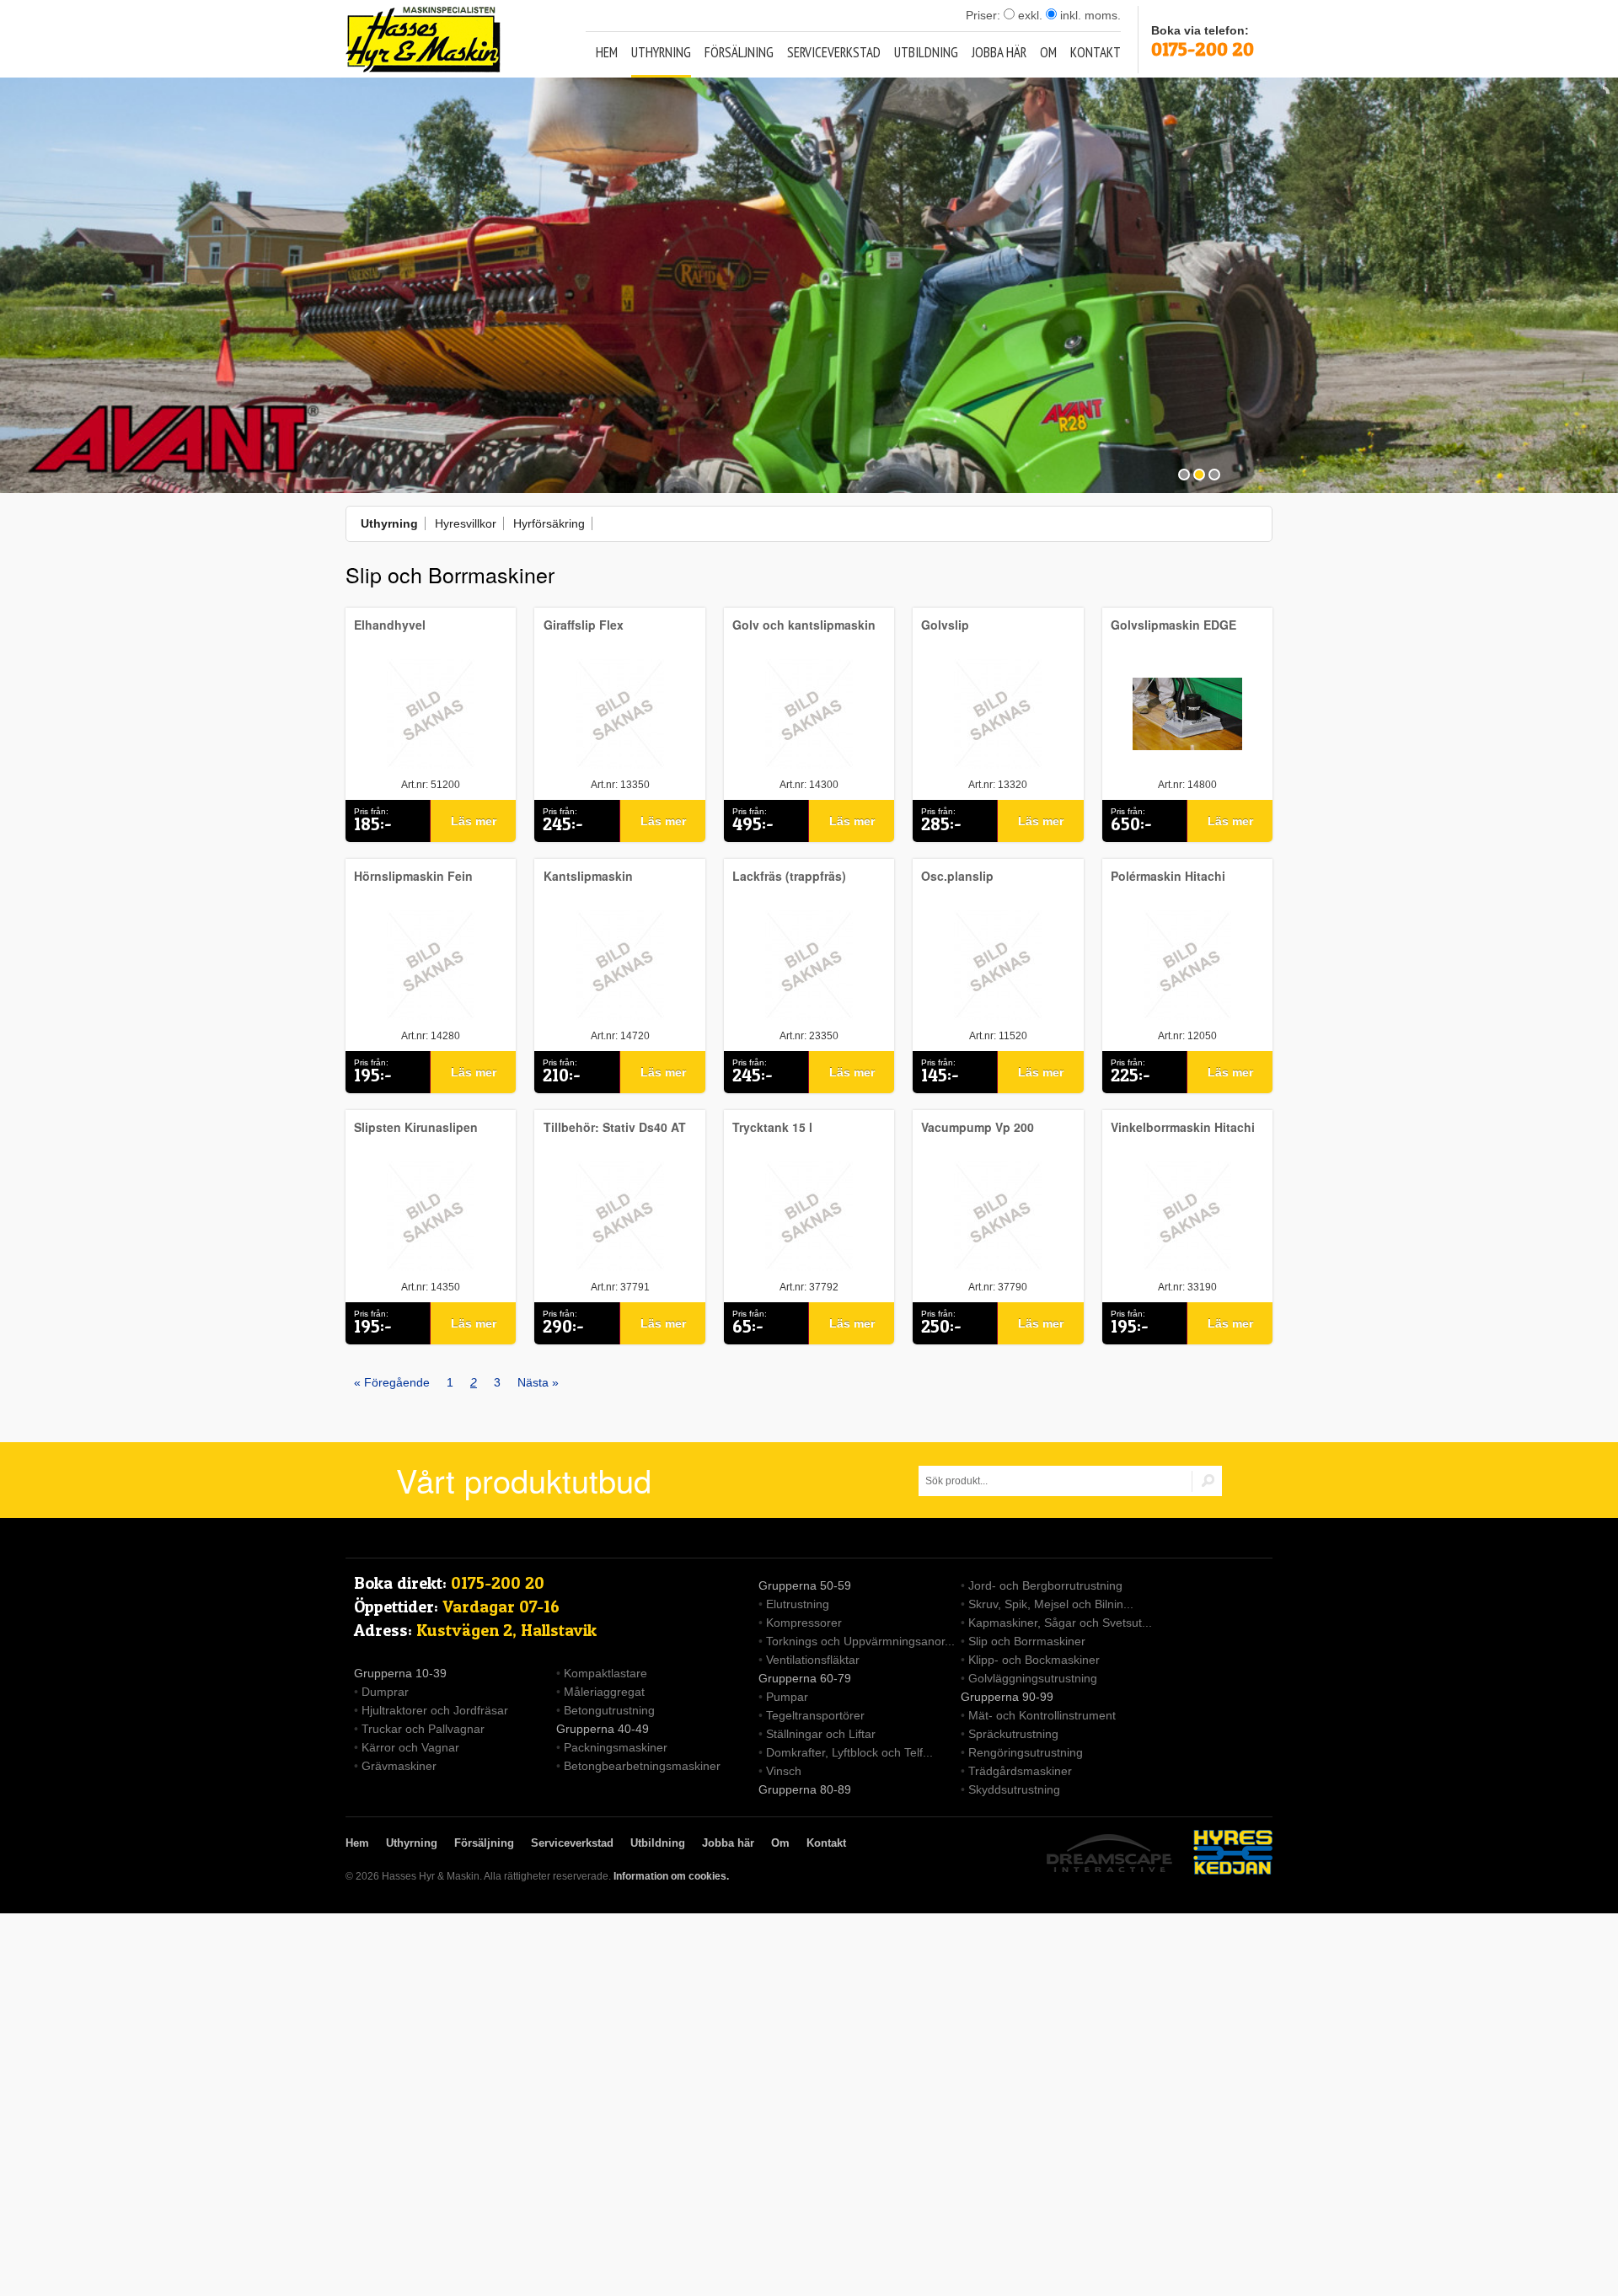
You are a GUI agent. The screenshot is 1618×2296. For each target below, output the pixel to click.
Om (1048, 52)
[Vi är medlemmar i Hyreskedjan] (1233, 1855)
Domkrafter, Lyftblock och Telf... (849, 1752)
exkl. (1029, 15)
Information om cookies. (671, 1876)
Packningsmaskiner (616, 1747)
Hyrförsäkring (549, 523)
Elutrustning (798, 1604)
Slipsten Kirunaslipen (416, 1127)
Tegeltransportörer (815, 1715)
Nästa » (538, 1382)
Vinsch (784, 1771)
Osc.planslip (957, 876)
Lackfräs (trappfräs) (789, 876)
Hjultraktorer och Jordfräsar (435, 1710)
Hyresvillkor (466, 523)
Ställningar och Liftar (821, 1734)
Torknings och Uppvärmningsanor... (860, 1641)
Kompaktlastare (605, 1673)
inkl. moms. (1089, 15)
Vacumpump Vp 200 (978, 1127)
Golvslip (945, 625)
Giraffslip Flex (584, 625)
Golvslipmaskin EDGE (1173, 625)
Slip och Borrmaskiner (1027, 1641)
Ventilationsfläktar (813, 1660)
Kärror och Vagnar (410, 1747)
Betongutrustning (609, 1710)
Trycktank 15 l (772, 1127)
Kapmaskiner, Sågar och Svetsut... (1060, 1623)
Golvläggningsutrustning (1033, 1678)
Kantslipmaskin (588, 876)
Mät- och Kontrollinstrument (1042, 1715)
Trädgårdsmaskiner (1020, 1771)
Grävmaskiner (399, 1766)
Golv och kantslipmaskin (804, 625)
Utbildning (926, 52)
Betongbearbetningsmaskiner (642, 1766)
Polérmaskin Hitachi (1168, 876)
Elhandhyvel (390, 625)
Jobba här (999, 52)
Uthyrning (661, 52)
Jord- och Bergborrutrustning (1045, 1585)
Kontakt (1096, 52)
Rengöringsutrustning (1026, 1752)
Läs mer (474, 821)
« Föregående (392, 1382)
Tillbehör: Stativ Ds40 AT (615, 1127)
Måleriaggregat (604, 1692)
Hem (607, 52)
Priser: (985, 15)
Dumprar (385, 1692)
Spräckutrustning (1013, 1734)
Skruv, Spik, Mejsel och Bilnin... (1051, 1604)
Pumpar (787, 1697)
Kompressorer (804, 1623)
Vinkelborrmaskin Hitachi (1183, 1127)
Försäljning (739, 52)
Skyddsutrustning (1014, 1789)
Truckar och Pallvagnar (423, 1729)
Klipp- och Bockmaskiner (1034, 1660)
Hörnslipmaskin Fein (413, 876)
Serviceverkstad (834, 52)
